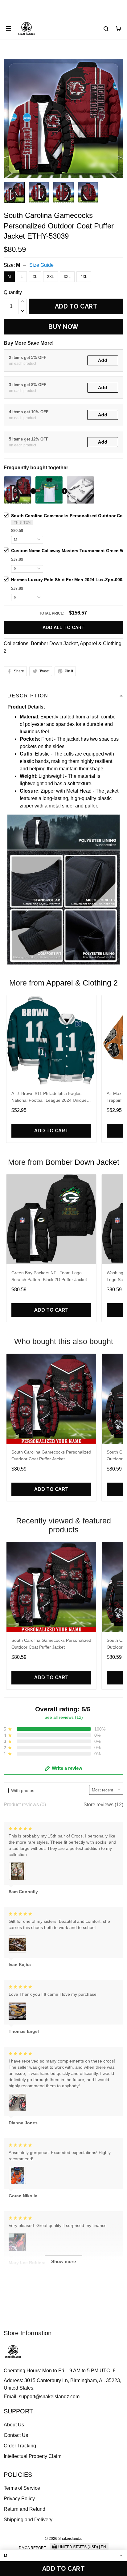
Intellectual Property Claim (33, 2456)
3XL (67, 277)
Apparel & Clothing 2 (82, 983)
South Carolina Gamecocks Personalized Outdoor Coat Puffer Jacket (51, 1455)
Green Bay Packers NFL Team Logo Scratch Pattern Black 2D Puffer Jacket (49, 1276)
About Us (14, 2425)
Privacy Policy (19, 2499)
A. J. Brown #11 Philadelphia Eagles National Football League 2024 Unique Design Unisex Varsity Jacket (49, 1098)
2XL (51, 277)
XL (35, 277)
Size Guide (41, 265)
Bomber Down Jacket (54, 643)
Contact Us (16, 2435)
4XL (84, 277)
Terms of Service (22, 2488)
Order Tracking (20, 2446)
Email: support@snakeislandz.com (42, 2397)
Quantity (13, 292)
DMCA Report (32, 2548)
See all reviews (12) (64, 1717)
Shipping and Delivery (28, 2520)
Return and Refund (25, 2509)
